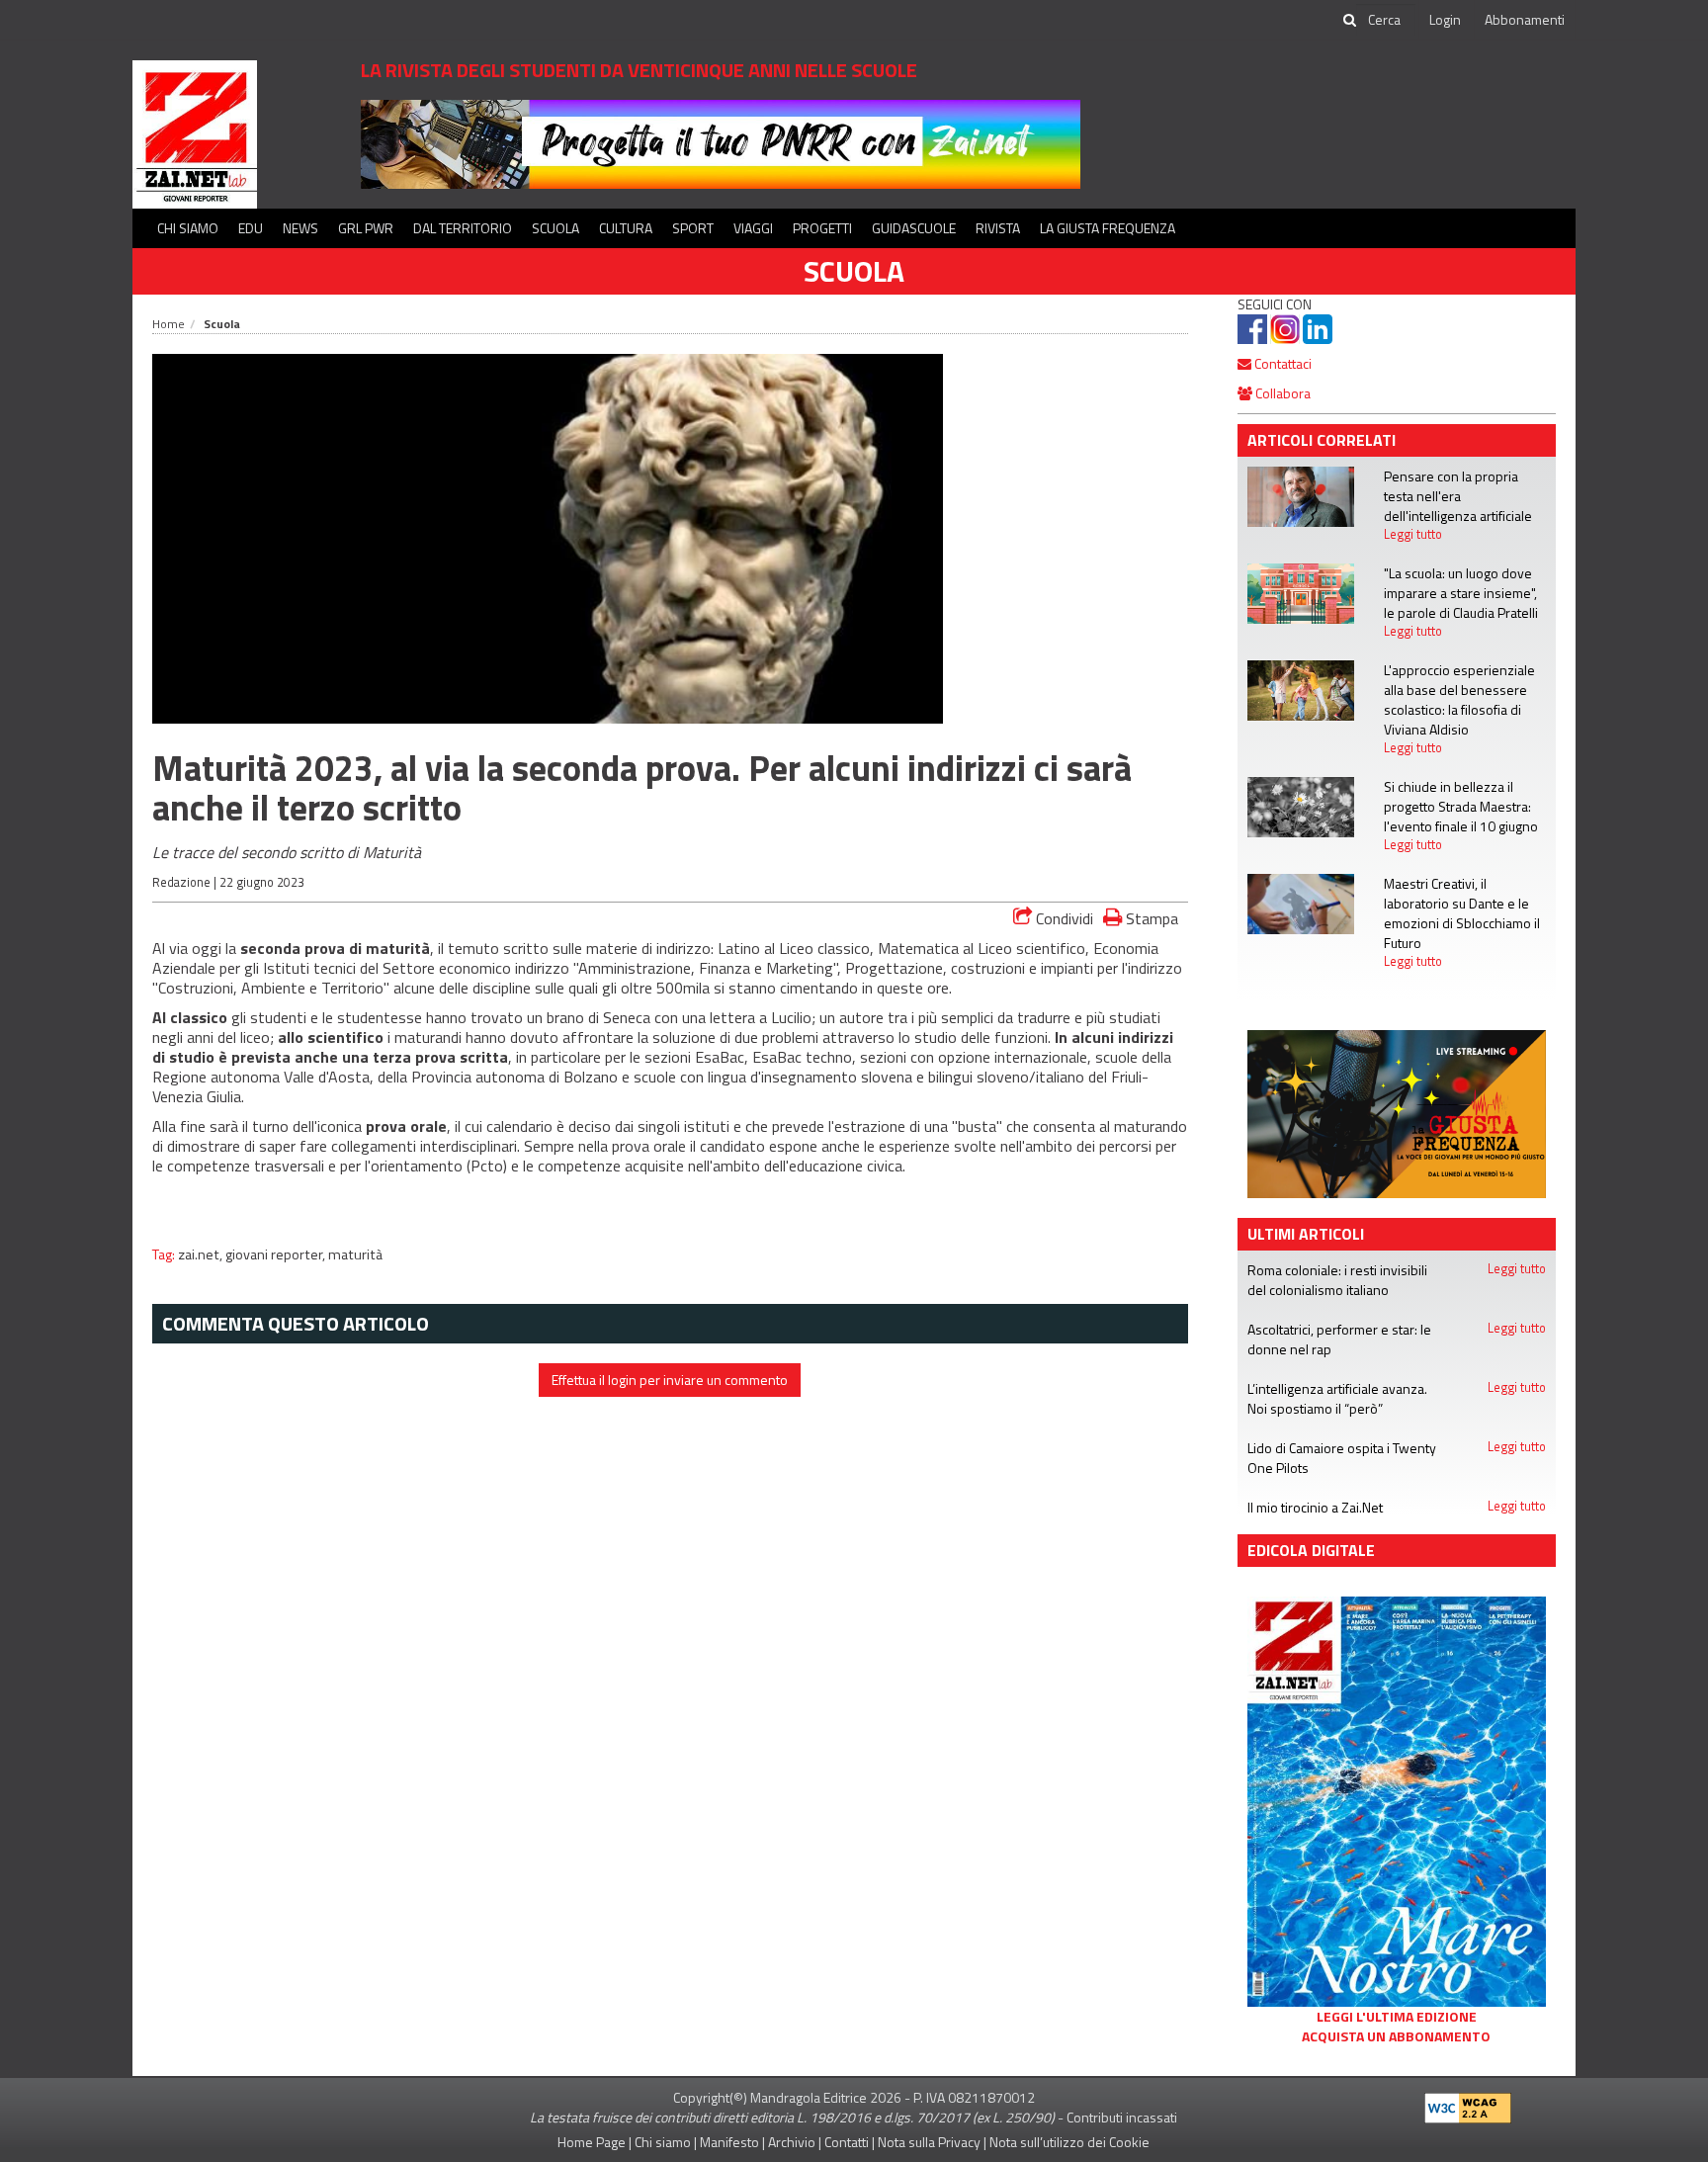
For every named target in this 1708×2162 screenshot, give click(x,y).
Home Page (592, 2142)
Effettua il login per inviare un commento (670, 1380)
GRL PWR (366, 228)
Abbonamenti (1525, 19)
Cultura (626, 228)
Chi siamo (188, 228)
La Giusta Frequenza (1108, 228)
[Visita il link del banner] (721, 143)
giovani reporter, (277, 1254)
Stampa (1150, 918)
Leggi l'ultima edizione (1397, 2017)
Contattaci (1281, 363)
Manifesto (729, 2142)
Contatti (847, 2142)
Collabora (1281, 393)
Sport (693, 228)
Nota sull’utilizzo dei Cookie (1069, 2142)
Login (1445, 19)
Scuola (555, 228)
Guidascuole (914, 228)
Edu (251, 228)
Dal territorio (463, 228)
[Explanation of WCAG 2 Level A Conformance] (1468, 2103)
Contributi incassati (1122, 2117)
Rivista (998, 228)
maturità (355, 1254)
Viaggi (753, 228)
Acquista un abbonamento (1396, 2036)
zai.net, (202, 1254)
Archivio (792, 2142)
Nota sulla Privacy (929, 2142)
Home (169, 324)
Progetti (822, 228)
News (300, 228)
